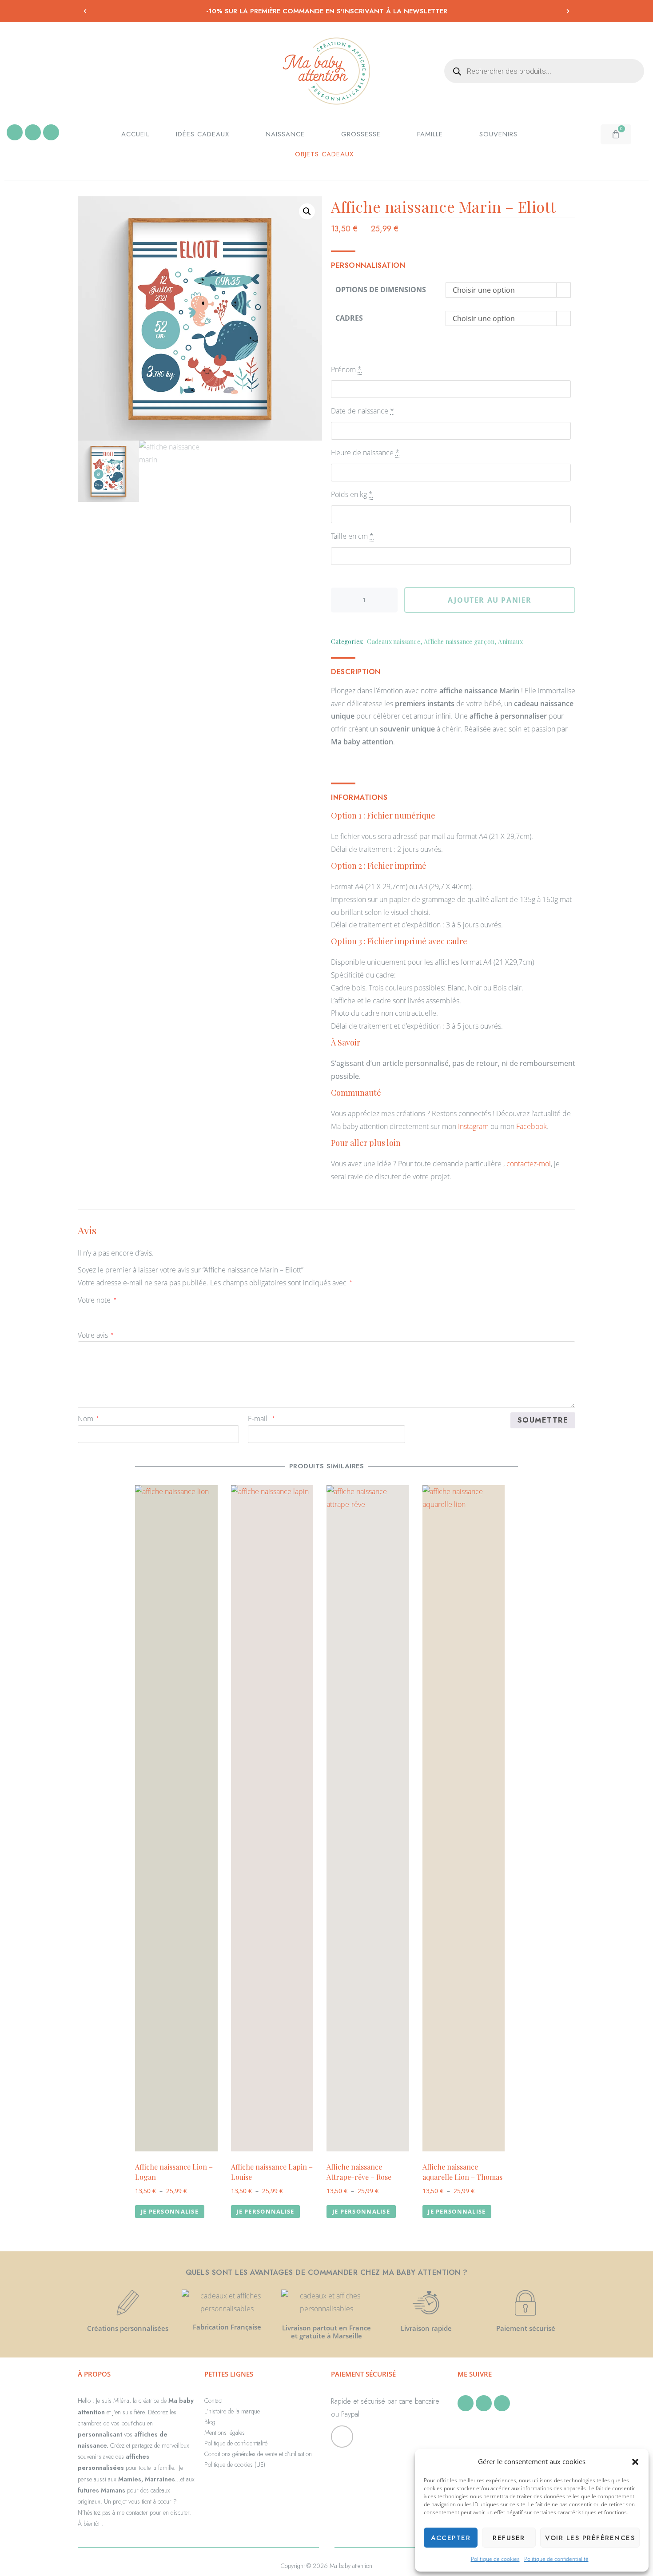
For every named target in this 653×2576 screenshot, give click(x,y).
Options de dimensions (381, 290)
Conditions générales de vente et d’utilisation (258, 2454)
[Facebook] (15, 132)
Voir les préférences (590, 2538)
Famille (430, 134)
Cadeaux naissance (393, 642)
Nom (88, 1419)
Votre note (97, 1300)
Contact (213, 2401)
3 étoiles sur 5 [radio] (108, 1312)
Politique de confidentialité (556, 2559)
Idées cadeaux (203, 134)
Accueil (135, 134)
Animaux (510, 642)
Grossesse (361, 134)
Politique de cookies (495, 2559)
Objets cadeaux (324, 154)
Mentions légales (225, 2433)
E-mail (261, 1419)
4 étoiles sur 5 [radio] (120, 1312)
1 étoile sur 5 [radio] (83, 1312)
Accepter (451, 2538)
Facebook (532, 1126)
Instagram (473, 1126)
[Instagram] (33, 132)
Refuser (509, 2538)
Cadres (349, 318)
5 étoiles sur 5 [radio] (133, 1312)
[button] (635, 2462)
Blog (210, 2422)
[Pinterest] (51, 132)
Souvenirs (498, 134)
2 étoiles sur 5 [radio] (96, 1312)
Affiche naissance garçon (459, 642)
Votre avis (96, 1335)
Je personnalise (170, 2211)
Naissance (285, 134)
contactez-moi (529, 1164)
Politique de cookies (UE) (235, 2465)
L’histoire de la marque (232, 2411)
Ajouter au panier (490, 600)
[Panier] (616, 134)
